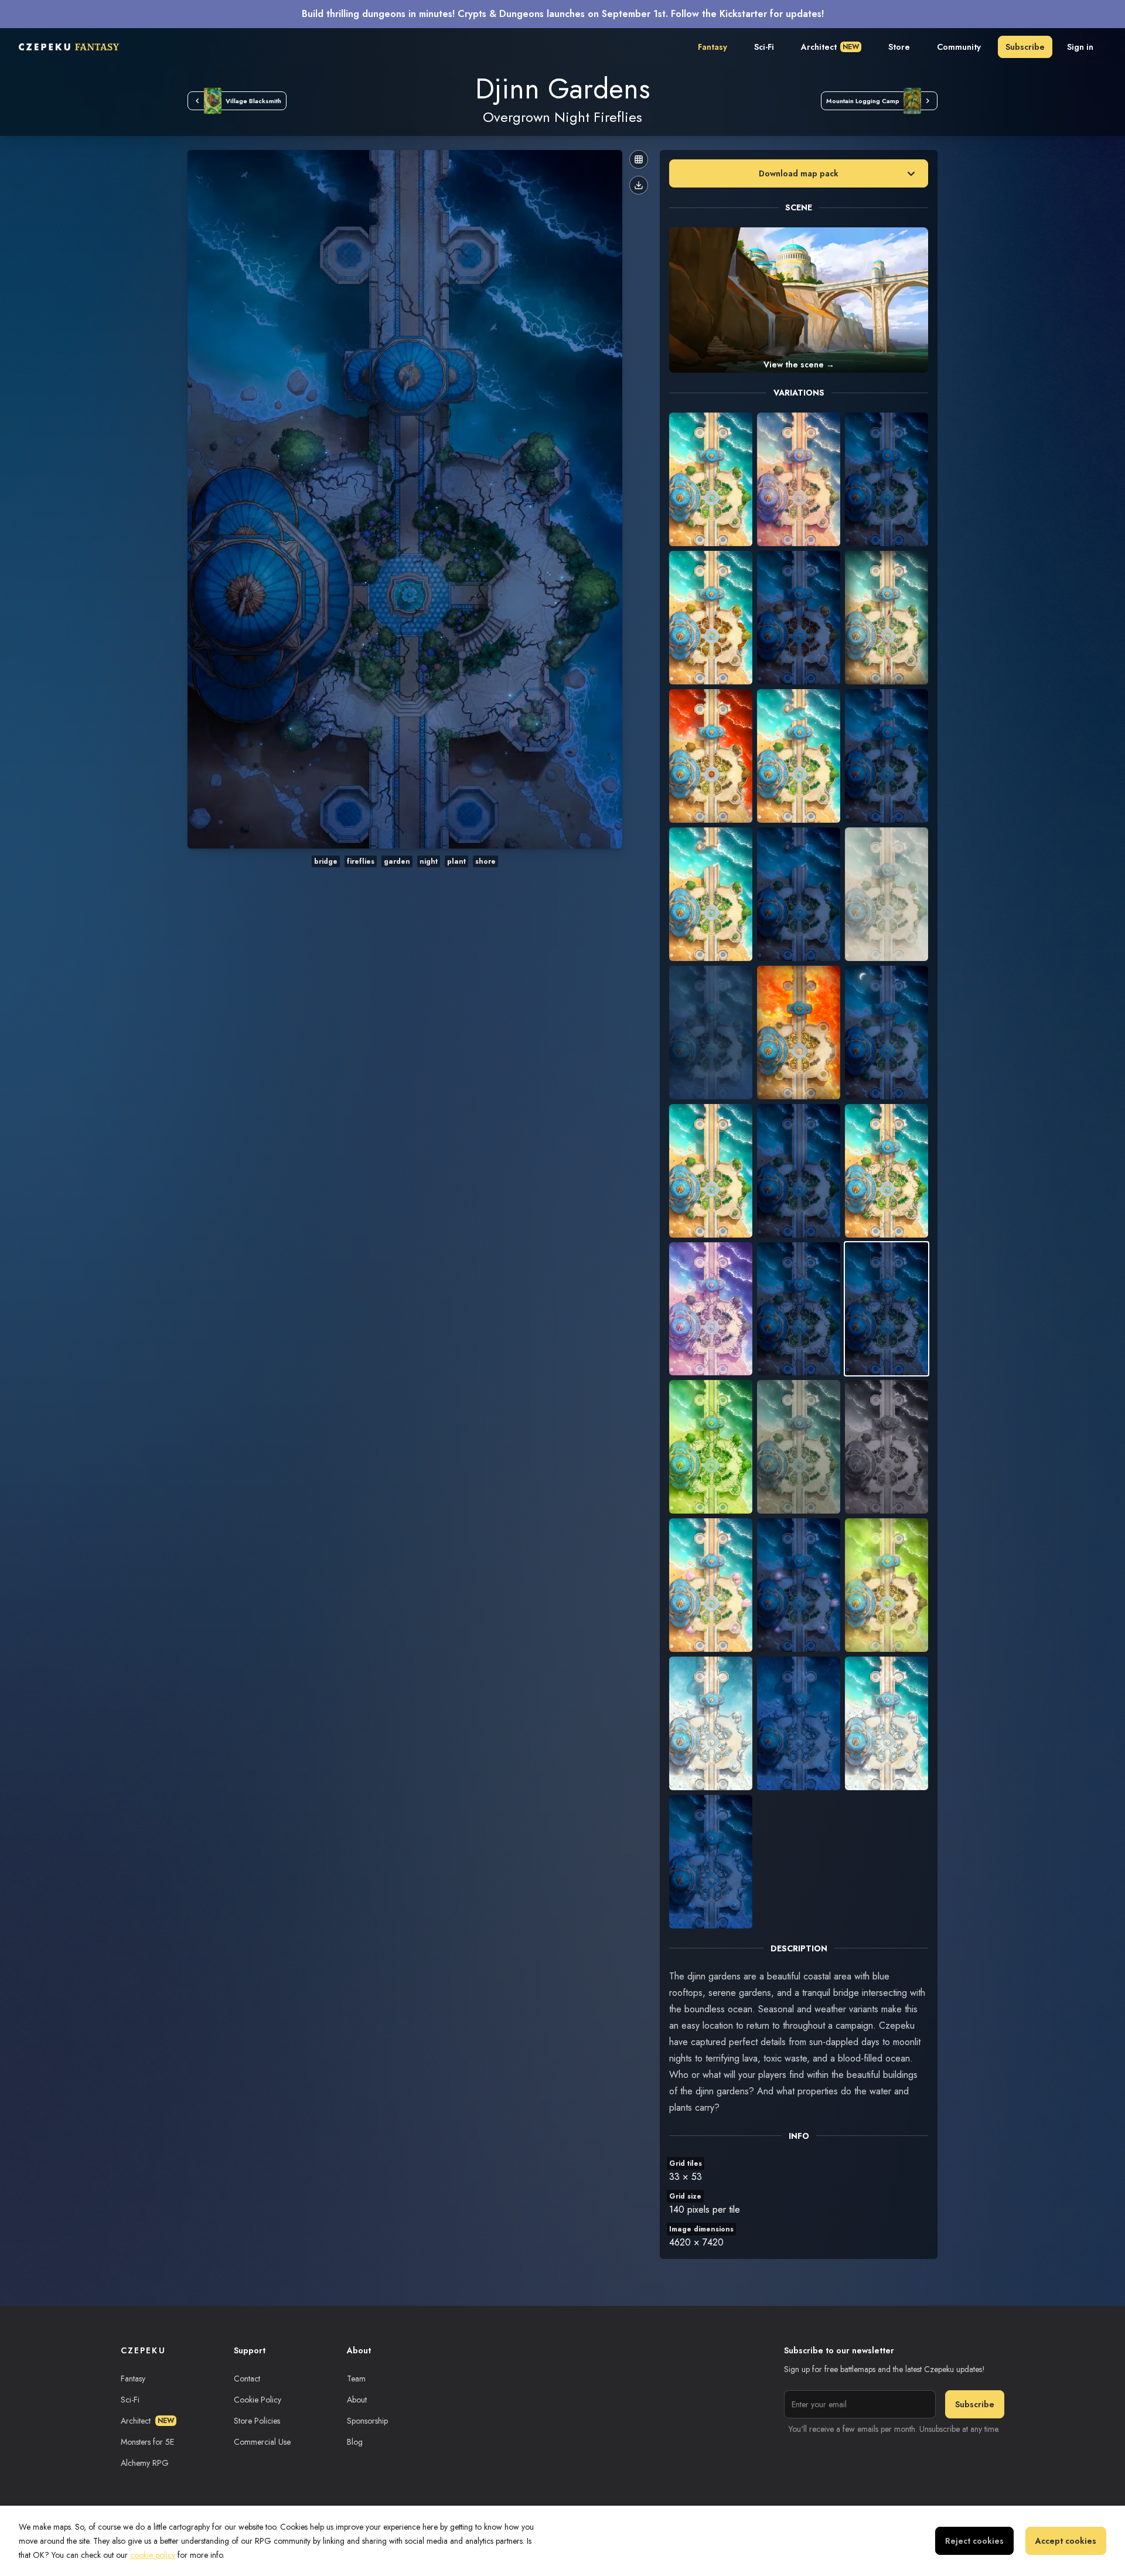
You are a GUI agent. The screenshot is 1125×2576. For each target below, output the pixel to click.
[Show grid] (639, 159)
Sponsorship (367, 2421)
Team (356, 2379)
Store (899, 47)
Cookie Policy (258, 2400)
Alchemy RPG (145, 2463)
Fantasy (712, 47)
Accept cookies (1066, 2541)
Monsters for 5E (147, 2442)
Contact (247, 2379)
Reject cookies (974, 2541)
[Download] (639, 185)
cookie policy (153, 2555)
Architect (830, 47)
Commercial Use (262, 2442)
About (357, 2400)
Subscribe (1025, 47)
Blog (355, 2442)
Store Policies (257, 2421)
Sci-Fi (764, 47)
